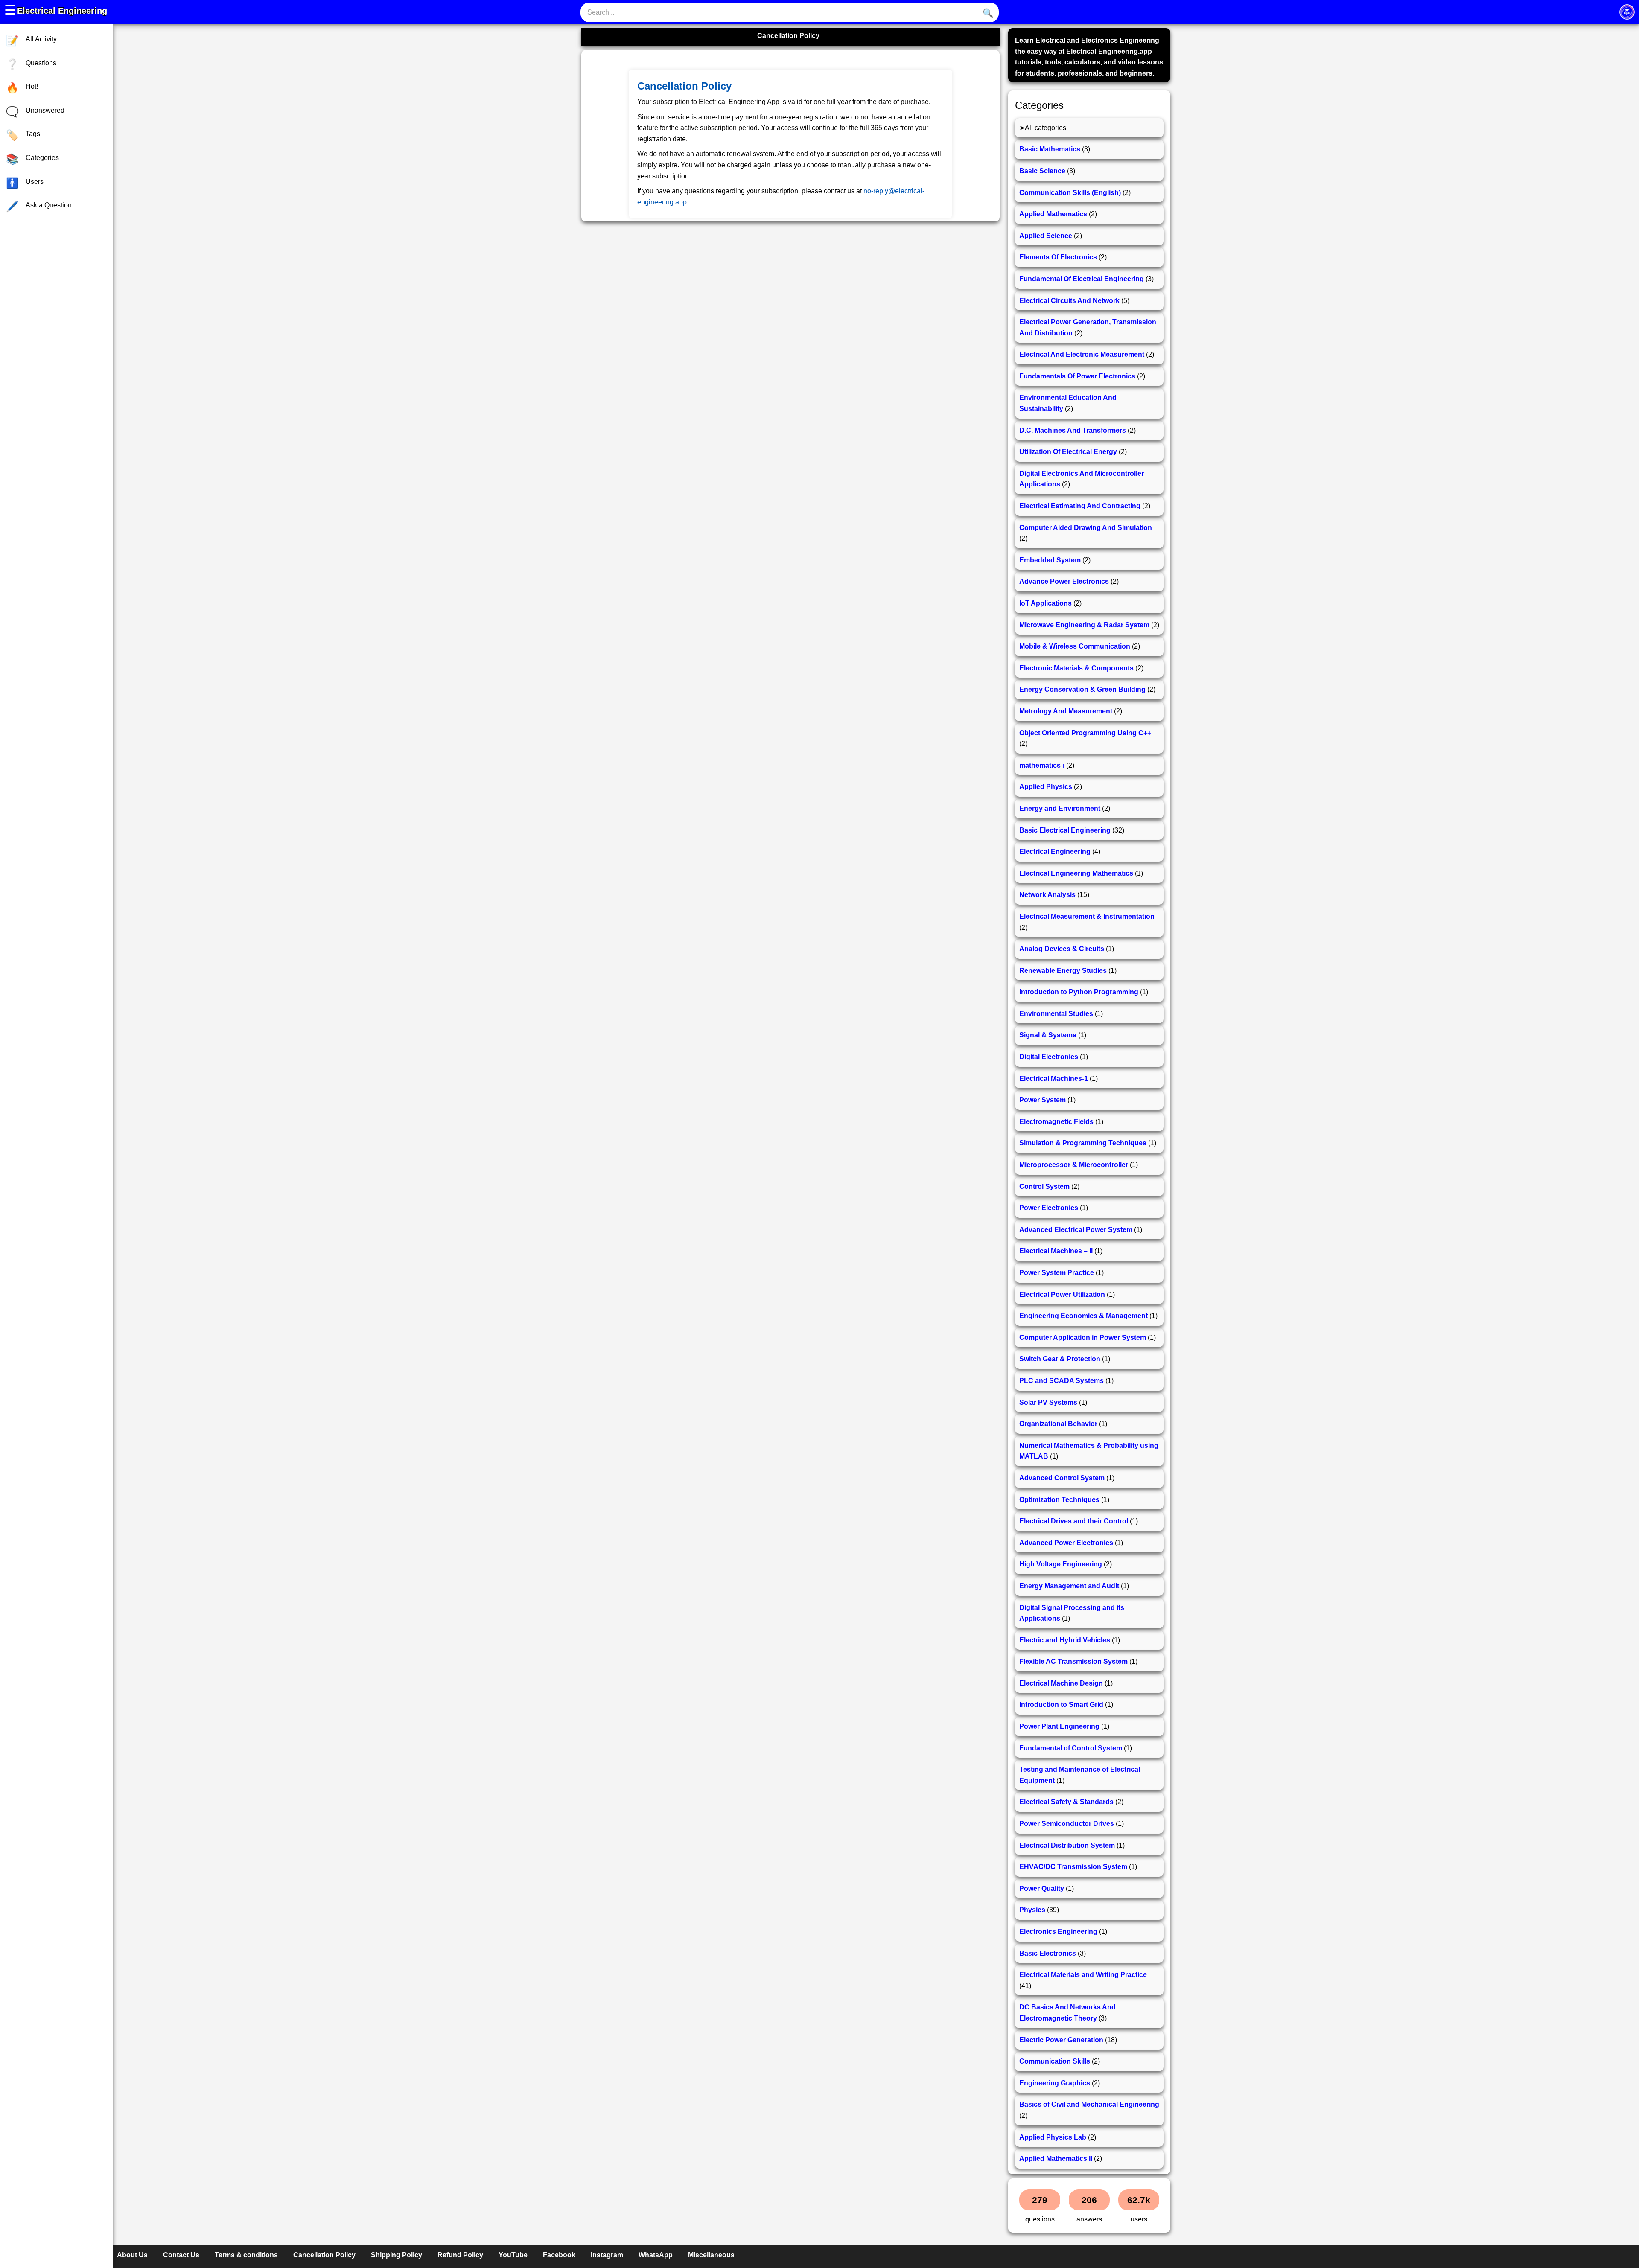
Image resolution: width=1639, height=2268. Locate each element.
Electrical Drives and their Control (1074, 1521)
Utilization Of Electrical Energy (1068, 452)
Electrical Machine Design (1061, 1683)
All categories (1046, 128)
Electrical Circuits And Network (1069, 301)
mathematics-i (1042, 765)
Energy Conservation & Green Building (1082, 689)
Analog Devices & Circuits (1062, 949)
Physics (1032, 1910)
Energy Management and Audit (1069, 1586)
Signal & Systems (1048, 1035)
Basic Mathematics (1050, 149)
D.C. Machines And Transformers (1073, 430)
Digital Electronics (1049, 1057)
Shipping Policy (397, 2255)
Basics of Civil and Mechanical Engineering (1089, 2104)
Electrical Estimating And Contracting (1080, 506)
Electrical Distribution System (1067, 1845)
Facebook (559, 2255)
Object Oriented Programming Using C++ (1085, 733)
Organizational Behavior (1058, 1424)
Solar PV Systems (1048, 1402)
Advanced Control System (1062, 1478)
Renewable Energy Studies (1063, 971)
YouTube (513, 2255)
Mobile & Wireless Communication (1075, 646)
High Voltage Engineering (1061, 1564)
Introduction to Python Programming (1079, 992)
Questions (41, 63)
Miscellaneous (711, 2255)
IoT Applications (1046, 603)
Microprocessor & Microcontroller (1074, 1165)
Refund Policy (460, 2255)
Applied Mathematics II (1056, 2159)
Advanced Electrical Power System (1076, 1230)
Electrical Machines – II (1056, 1251)
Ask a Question (49, 205)
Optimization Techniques (1059, 1500)
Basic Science (1042, 171)
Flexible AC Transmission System (1073, 1661)
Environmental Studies (1056, 1014)
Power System (1043, 1100)
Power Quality (1042, 1888)
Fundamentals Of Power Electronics (1077, 376)
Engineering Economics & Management (1083, 1316)
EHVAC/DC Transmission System (1073, 1867)
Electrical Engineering (62, 11)
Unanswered (45, 110)
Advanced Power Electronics (1066, 1543)
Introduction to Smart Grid (1061, 1705)
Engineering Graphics (1055, 2083)
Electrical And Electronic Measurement (1082, 354)
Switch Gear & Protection (1060, 1359)
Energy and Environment (1060, 808)
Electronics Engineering (1058, 1932)
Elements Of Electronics (1058, 257)
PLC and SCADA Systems (1062, 1381)
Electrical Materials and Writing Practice (1083, 1975)
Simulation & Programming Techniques (1083, 1143)
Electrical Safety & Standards (1066, 1802)
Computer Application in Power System (1083, 1338)
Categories (42, 158)
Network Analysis (1047, 895)
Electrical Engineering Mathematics (1076, 873)
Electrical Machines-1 (1054, 1079)
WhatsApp (656, 2255)
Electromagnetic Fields (1056, 1122)
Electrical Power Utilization (1062, 1294)
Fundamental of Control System (1071, 1748)
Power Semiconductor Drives (1067, 1824)
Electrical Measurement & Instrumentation (1087, 916)
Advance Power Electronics (1064, 581)
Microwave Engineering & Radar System (1084, 625)
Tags (33, 134)
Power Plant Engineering (1059, 1726)
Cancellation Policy (324, 2255)
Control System (1044, 1186)
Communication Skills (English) (1070, 193)
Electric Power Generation (1061, 2040)
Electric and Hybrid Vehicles (1065, 1640)
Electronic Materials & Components (1076, 668)
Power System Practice (1057, 1273)
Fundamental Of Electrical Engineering (1082, 279)
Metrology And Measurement (1066, 711)
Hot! (32, 86)
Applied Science (1046, 236)
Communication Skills (1055, 2061)
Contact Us (181, 2255)
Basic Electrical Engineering (1065, 830)
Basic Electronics (1048, 1953)
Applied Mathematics (1053, 214)
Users (35, 182)
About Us (132, 2255)
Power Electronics (1049, 1208)
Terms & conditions (246, 2255)
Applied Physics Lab (1053, 2137)
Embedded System (1050, 560)
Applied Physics (1046, 787)
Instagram (607, 2255)
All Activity (41, 39)
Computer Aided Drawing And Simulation (1086, 528)
